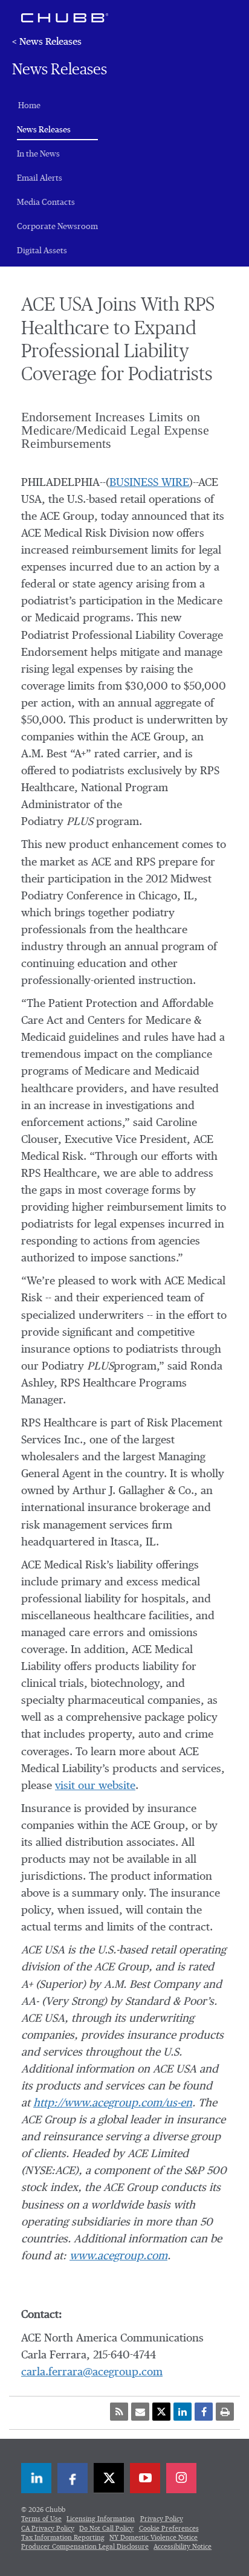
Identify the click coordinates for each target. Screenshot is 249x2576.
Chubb (65, 18)
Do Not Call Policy (106, 2529)
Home (29, 106)
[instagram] (181, 2478)
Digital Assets (42, 251)
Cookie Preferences (169, 2529)
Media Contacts (46, 202)
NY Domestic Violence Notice (154, 2538)
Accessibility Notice (183, 2547)
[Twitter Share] (161, 2412)
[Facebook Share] (204, 2412)
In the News (38, 154)
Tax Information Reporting (63, 2538)
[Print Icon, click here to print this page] (225, 2412)
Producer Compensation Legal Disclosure (85, 2547)
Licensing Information (101, 2519)
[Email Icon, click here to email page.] (140, 2412)
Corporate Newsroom (57, 227)
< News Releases (47, 42)
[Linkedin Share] (183, 2412)
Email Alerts (40, 178)
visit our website (95, 1786)
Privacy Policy (162, 2519)
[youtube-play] (145, 2478)
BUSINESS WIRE (149, 483)
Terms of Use (41, 2519)
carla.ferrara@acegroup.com (92, 2372)
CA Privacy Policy (48, 2529)
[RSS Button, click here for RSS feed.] (119, 2412)
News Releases (57, 130)
